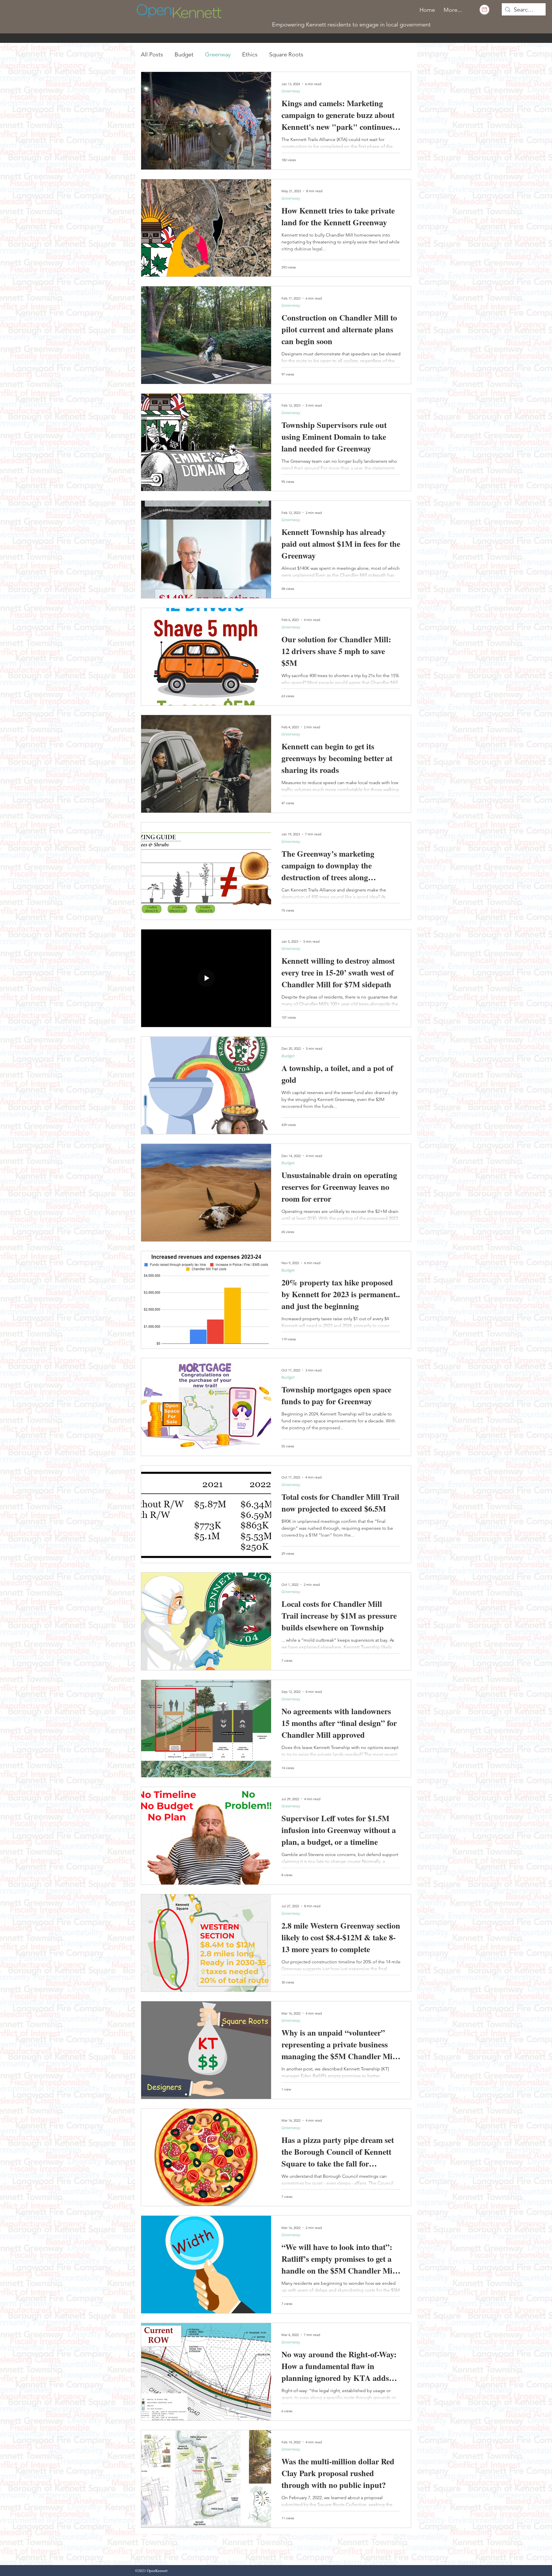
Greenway (218, 54)
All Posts (152, 54)
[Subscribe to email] (484, 9)
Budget (184, 54)
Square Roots (286, 54)
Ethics (250, 54)
